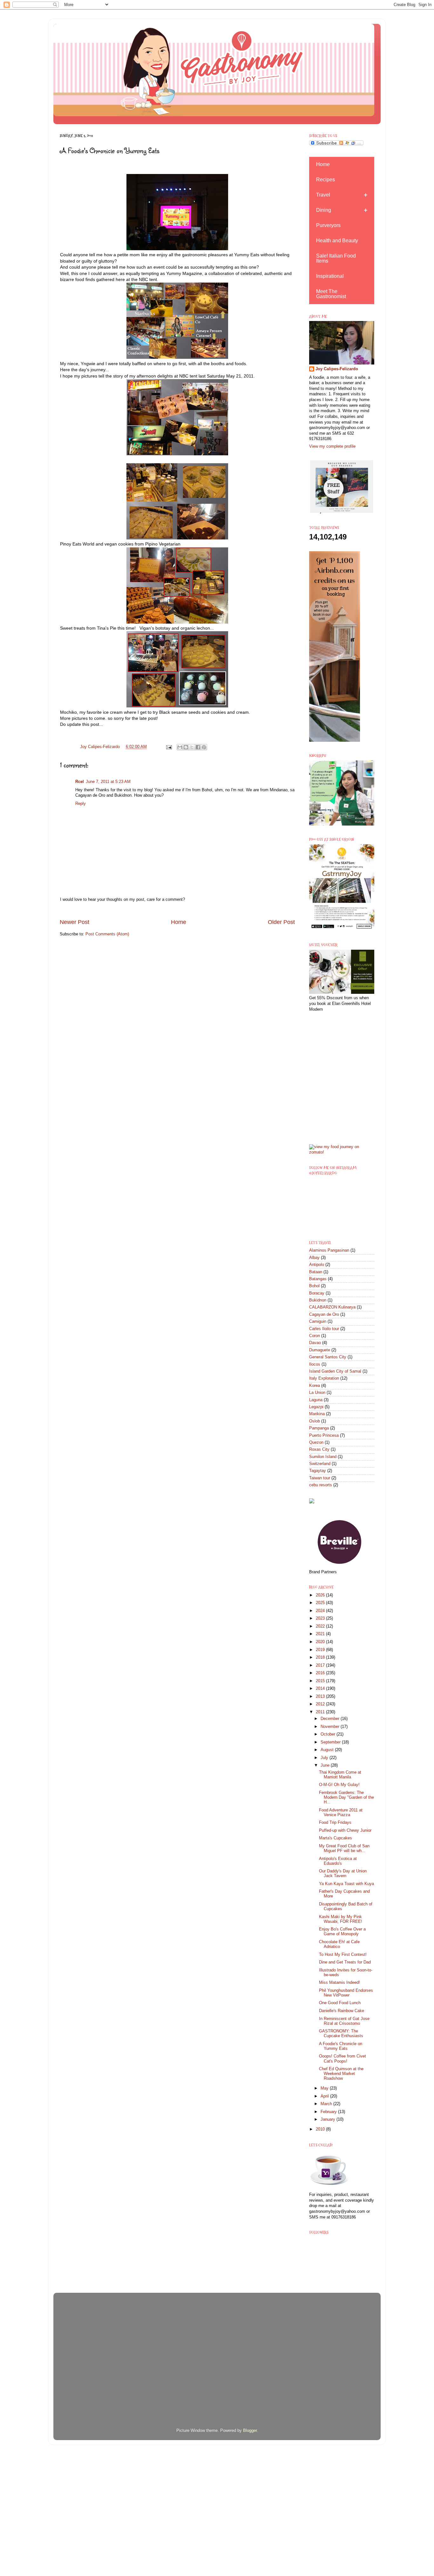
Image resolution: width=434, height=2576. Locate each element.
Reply (81, 804)
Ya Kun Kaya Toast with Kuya (346, 1884)
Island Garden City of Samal (335, 1371)
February (329, 2112)
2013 (321, 1696)
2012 (321, 1704)
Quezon (316, 1442)
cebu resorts (321, 1485)
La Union (317, 1393)
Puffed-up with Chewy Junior (345, 1830)
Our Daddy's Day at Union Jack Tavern (343, 1873)
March (327, 2104)
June (326, 1765)
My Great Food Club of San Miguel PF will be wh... (344, 1848)
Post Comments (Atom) (107, 934)
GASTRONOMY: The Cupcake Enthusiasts (341, 2034)
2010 (321, 2129)
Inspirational (330, 276)
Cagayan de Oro (324, 1315)
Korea (315, 1386)
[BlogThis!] (186, 747)
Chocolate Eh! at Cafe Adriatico (339, 1944)
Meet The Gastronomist (331, 294)
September (331, 1742)
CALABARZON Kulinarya (332, 1307)
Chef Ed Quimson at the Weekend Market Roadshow (341, 2074)
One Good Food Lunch (340, 2003)
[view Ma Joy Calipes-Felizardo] (342, 1152)
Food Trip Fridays (335, 1823)
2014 (321, 1689)
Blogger (250, 2431)
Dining (324, 210)
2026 (321, 1595)
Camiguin (318, 1321)
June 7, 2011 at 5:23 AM (108, 782)
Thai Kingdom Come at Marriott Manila (340, 1775)
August (328, 1750)
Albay (314, 1258)
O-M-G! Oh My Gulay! (339, 1785)
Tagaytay (318, 1471)
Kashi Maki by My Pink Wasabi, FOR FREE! (341, 1919)
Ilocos (315, 1364)
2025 (321, 1603)
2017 (321, 1665)
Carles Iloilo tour (324, 1329)
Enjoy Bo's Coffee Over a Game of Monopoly (342, 1932)
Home (179, 922)
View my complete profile (332, 446)
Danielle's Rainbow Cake (342, 2011)
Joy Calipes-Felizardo (337, 369)
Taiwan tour (320, 1478)
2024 (321, 1611)
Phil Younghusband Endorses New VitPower (346, 1993)
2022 (321, 1626)
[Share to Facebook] (198, 747)
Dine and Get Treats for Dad (345, 1962)
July (325, 1758)
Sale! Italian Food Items (336, 258)
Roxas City (319, 1449)
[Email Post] (168, 747)
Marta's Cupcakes (336, 1838)
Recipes (325, 180)
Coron (315, 1336)
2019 (321, 1650)
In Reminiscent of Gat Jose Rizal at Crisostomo (344, 2021)
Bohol (314, 1286)
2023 (321, 1618)
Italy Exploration (324, 1378)
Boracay (317, 1293)
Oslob (315, 1421)
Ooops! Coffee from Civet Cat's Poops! (342, 2059)
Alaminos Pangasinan (329, 1250)
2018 (321, 1657)
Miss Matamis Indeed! (339, 1983)
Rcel (80, 782)
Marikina (317, 1414)
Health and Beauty (337, 241)
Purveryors (328, 225)
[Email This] (180, 747)
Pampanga (319, 1428)
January (329, 2119)
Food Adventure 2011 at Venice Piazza (341, 1813)
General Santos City (328, 1357)
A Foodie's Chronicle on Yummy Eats (341, 2046)
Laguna (316, 1400)
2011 (321, 1712)
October (329, 1734)
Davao (315, 1343)
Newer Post (75, 922)
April (325, 2096)
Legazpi (316, 1407)
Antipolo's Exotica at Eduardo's (338, 1861)
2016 (321, 1673)
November (331, 1727)
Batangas (318, 1279)
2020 (321, 1642)
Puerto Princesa (324, 1435)
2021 (321, 1634)
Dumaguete (320, 1350)
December (331, 1719)
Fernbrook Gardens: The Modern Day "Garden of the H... (346, 1797)
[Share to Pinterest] (204, 747)
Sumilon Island (323, 1457)
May (325, 2088)
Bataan (316, 1272)
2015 (321, 1681)
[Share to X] (192, 747)
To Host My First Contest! (343, 1955)
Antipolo (317, 1265)
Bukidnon (318, 1300)
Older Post (281, 922)
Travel (323, 195)
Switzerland (320, 1464)
